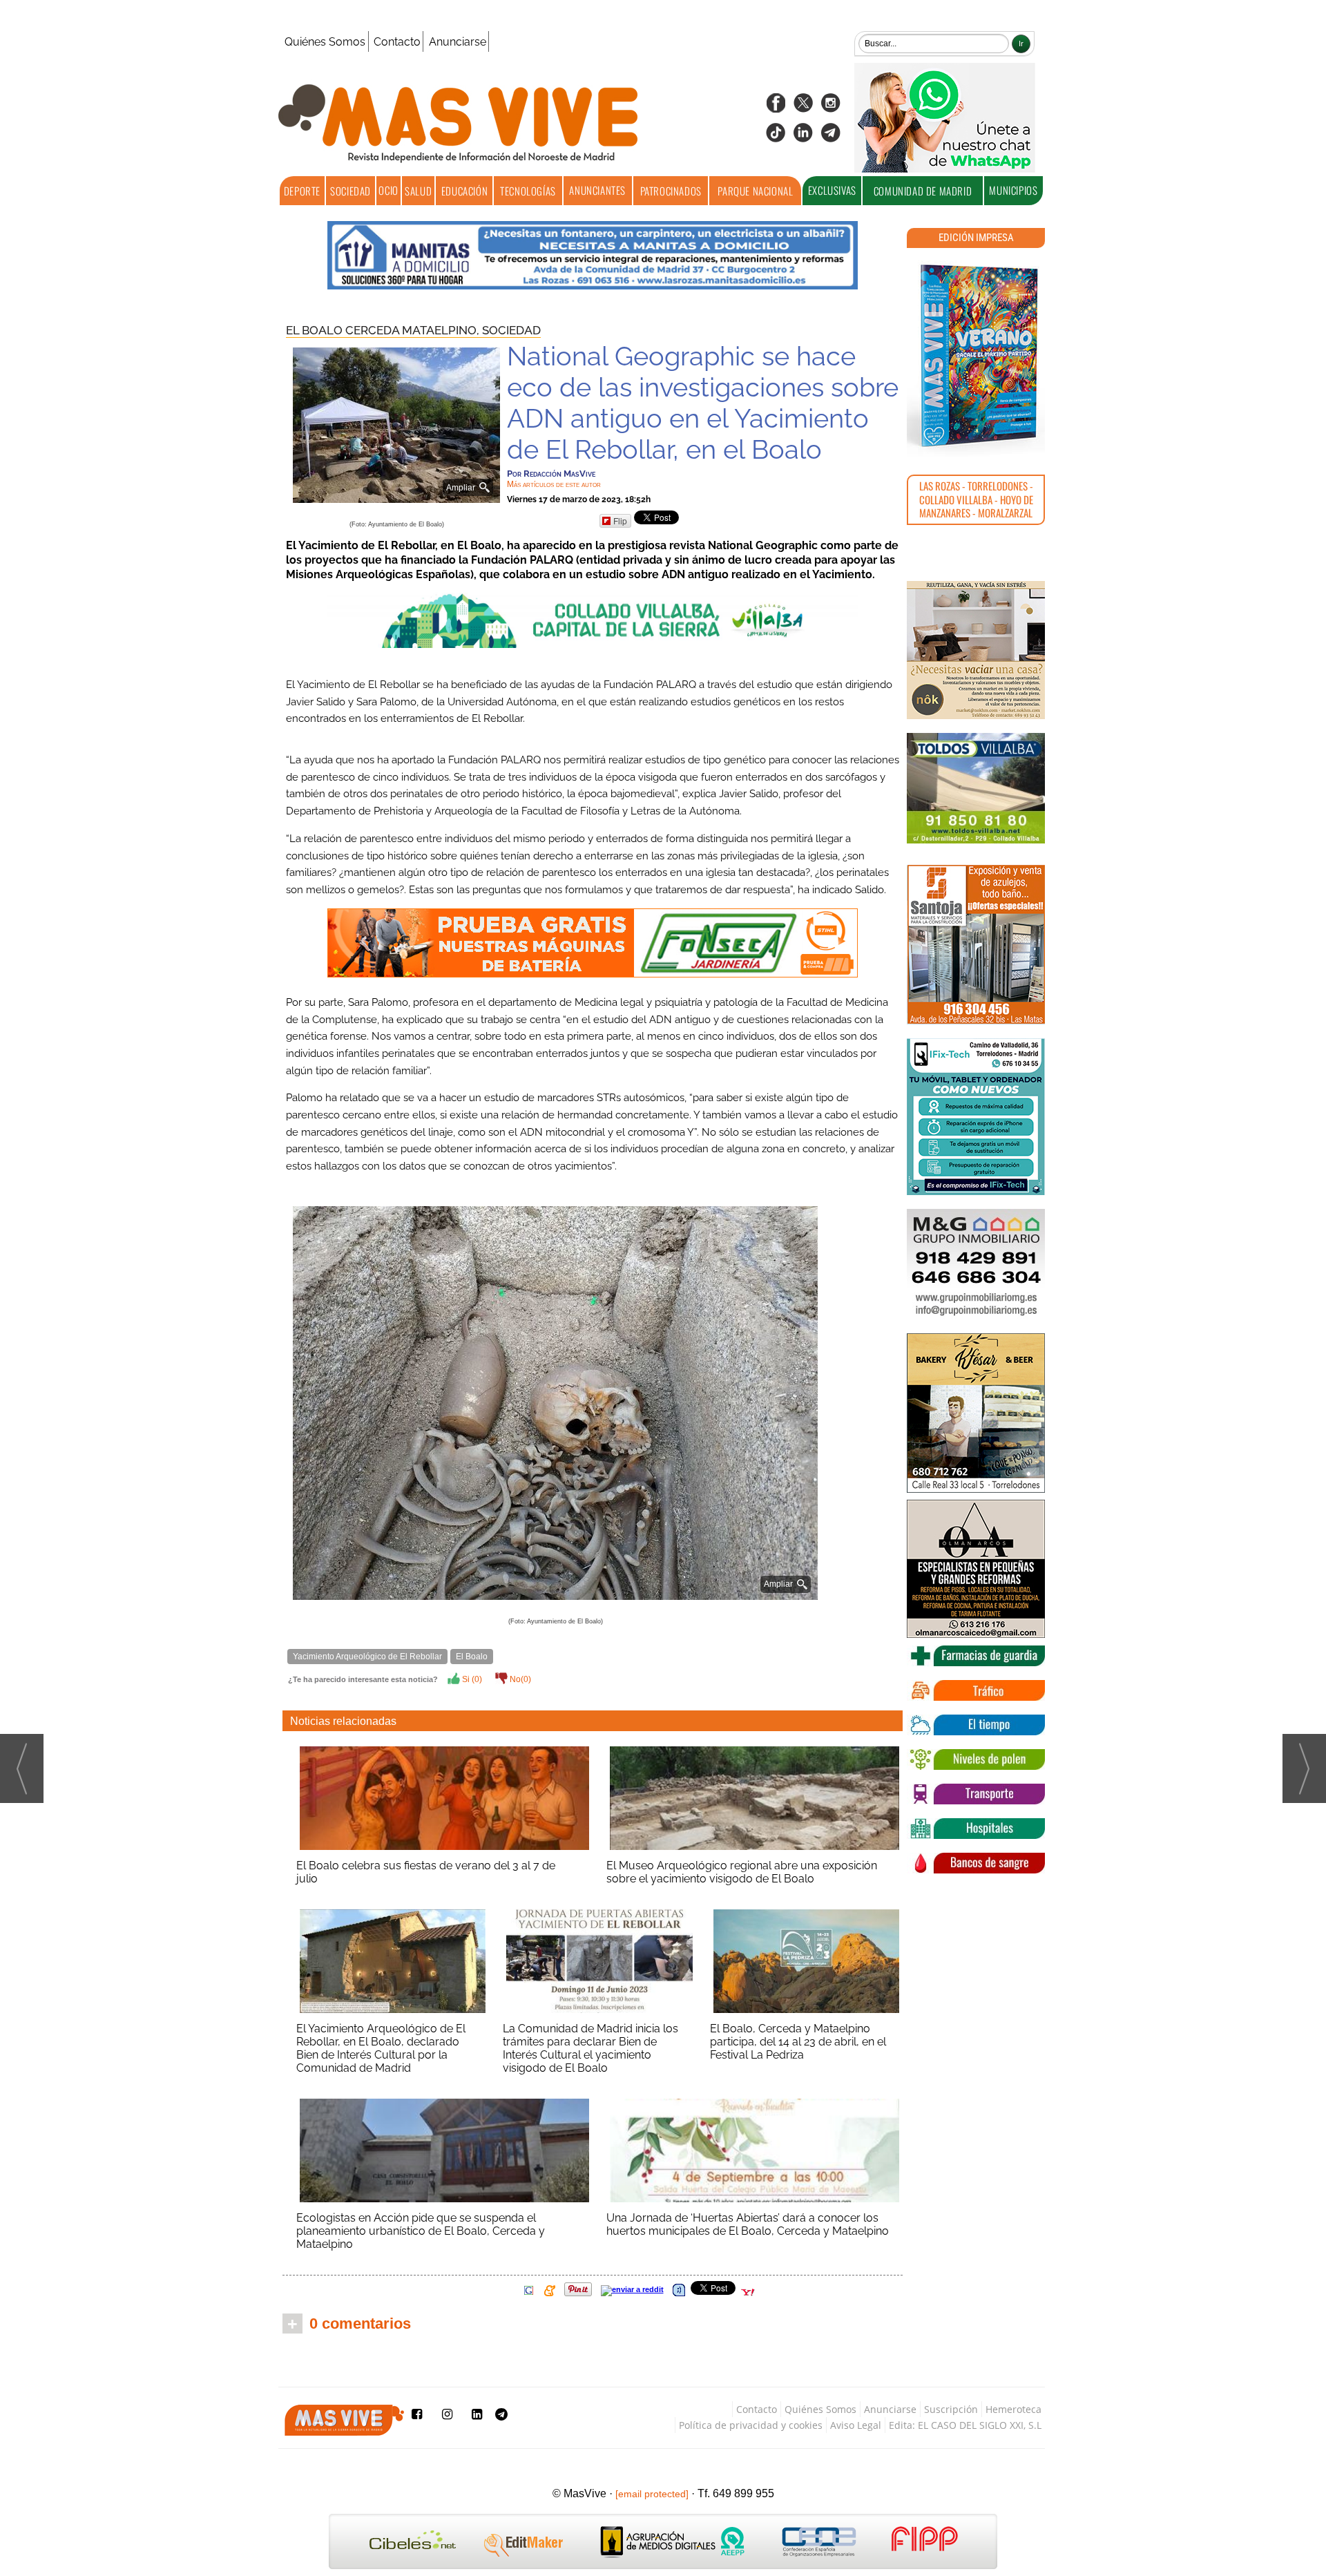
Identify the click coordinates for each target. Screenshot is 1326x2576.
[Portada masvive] (976, 356)
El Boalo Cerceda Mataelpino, (384, 330)
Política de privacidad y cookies (751, 2425)
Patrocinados (671, 191)
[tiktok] (776, 137)
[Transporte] (976, 1794)
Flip (620, 521)
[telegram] (831, 137)
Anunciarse (458, 42)
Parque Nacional (755, 191)
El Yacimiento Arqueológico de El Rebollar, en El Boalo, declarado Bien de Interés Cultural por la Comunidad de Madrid (381, 2048)
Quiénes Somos (325, 42)
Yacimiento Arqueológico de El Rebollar (367, 1657)
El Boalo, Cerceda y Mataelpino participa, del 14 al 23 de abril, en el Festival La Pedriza (798, 2042)
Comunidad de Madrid (923, 191)
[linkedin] (803, 137)
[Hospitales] (976, 1829)
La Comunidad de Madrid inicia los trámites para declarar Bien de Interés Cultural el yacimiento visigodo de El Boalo (590, 2048)
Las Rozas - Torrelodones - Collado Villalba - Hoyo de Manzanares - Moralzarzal (976, 499)
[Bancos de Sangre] (976, 1863)
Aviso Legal (856, 2425)
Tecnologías (528, 191)
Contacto (397, 42)
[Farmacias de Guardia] (976, 1656)
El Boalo (472, 1657)
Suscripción (951, 2409)
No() (519, 1679)
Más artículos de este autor (554, 484)
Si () (471, 1679)
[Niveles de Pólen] (976, 1759)
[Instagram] (831, 107)
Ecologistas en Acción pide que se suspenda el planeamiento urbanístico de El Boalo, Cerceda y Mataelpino (421, 2231)
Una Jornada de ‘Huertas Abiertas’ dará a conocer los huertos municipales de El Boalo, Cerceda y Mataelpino (748, 2224)
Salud (418, 191)
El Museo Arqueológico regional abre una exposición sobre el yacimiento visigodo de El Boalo (742, 1872)
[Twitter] (803, 107)
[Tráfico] (976, 1690)
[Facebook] (776, 107)
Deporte (302, 191)
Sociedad (350, 191)
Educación (464, 191)
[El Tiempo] (976, 1725)
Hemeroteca (1013, 2409)
